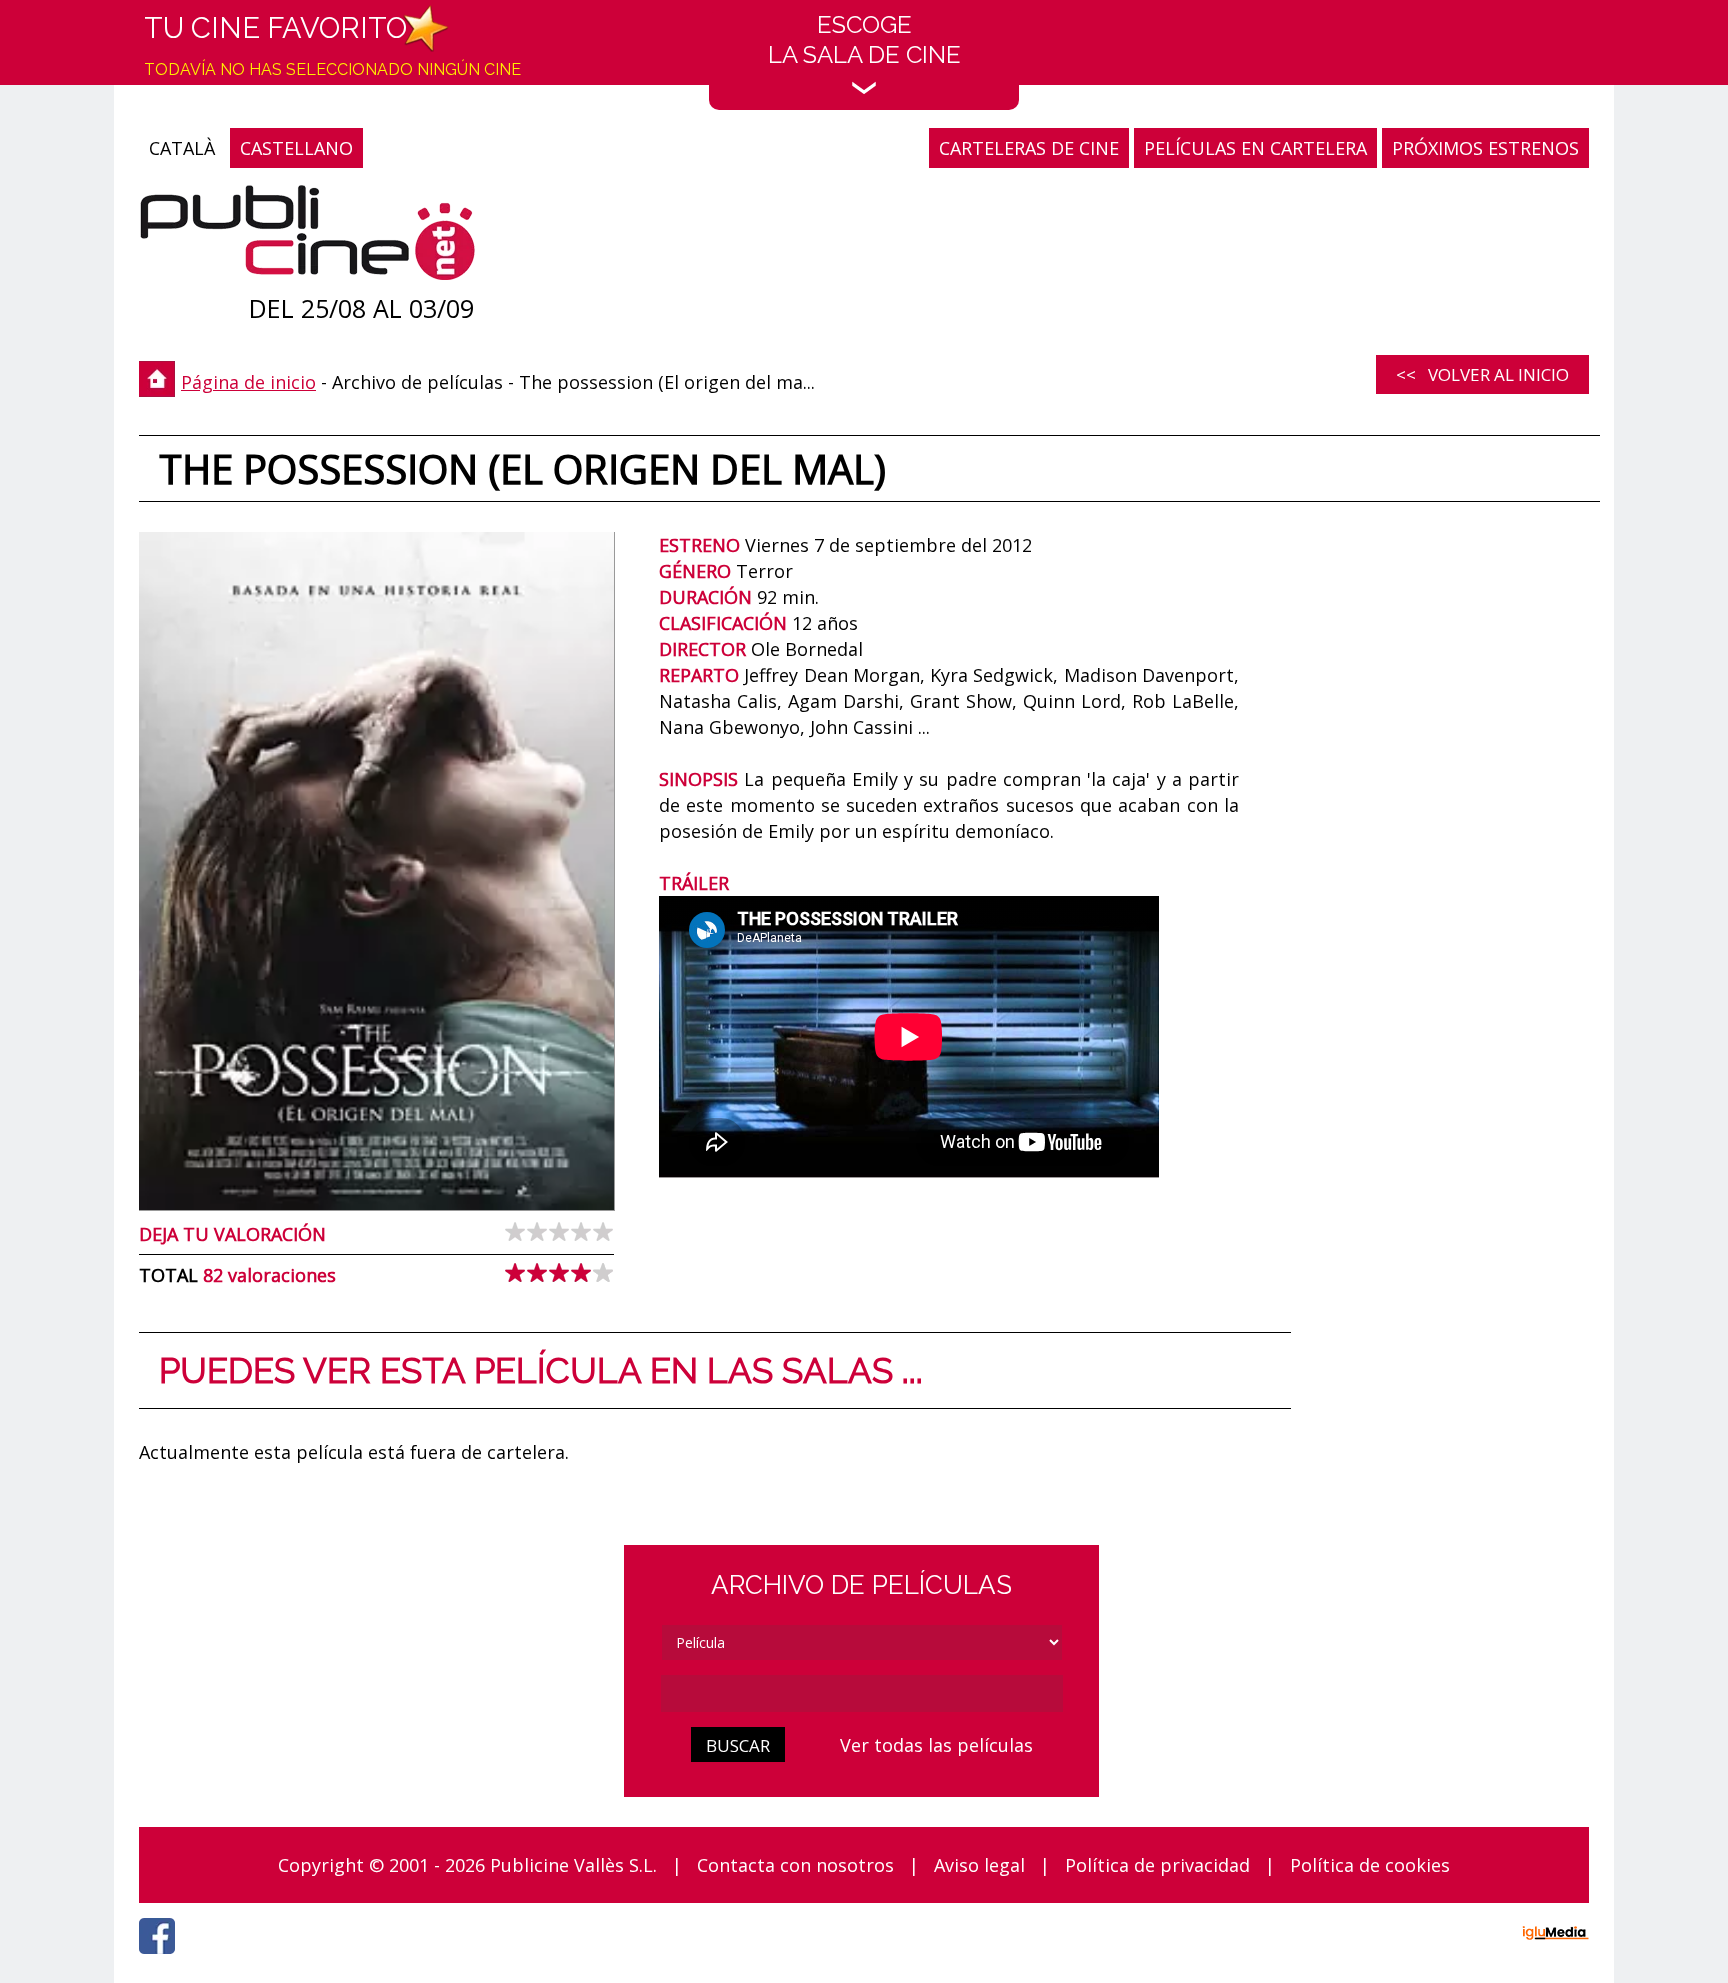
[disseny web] (1555, 1936)
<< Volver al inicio (1482, 374)
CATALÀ (182, 148)
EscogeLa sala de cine (864, 39)
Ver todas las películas (936, 1745)
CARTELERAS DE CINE (1029, 148)
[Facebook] (162, 1959)
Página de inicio (248, 382)
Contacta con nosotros (795, 1865)
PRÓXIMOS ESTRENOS (1485, 148)
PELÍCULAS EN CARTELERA (1255, 148)
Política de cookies (1370, 1865)
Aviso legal (979, 1865)
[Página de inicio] (307, 237)
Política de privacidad (1157, 1865)
